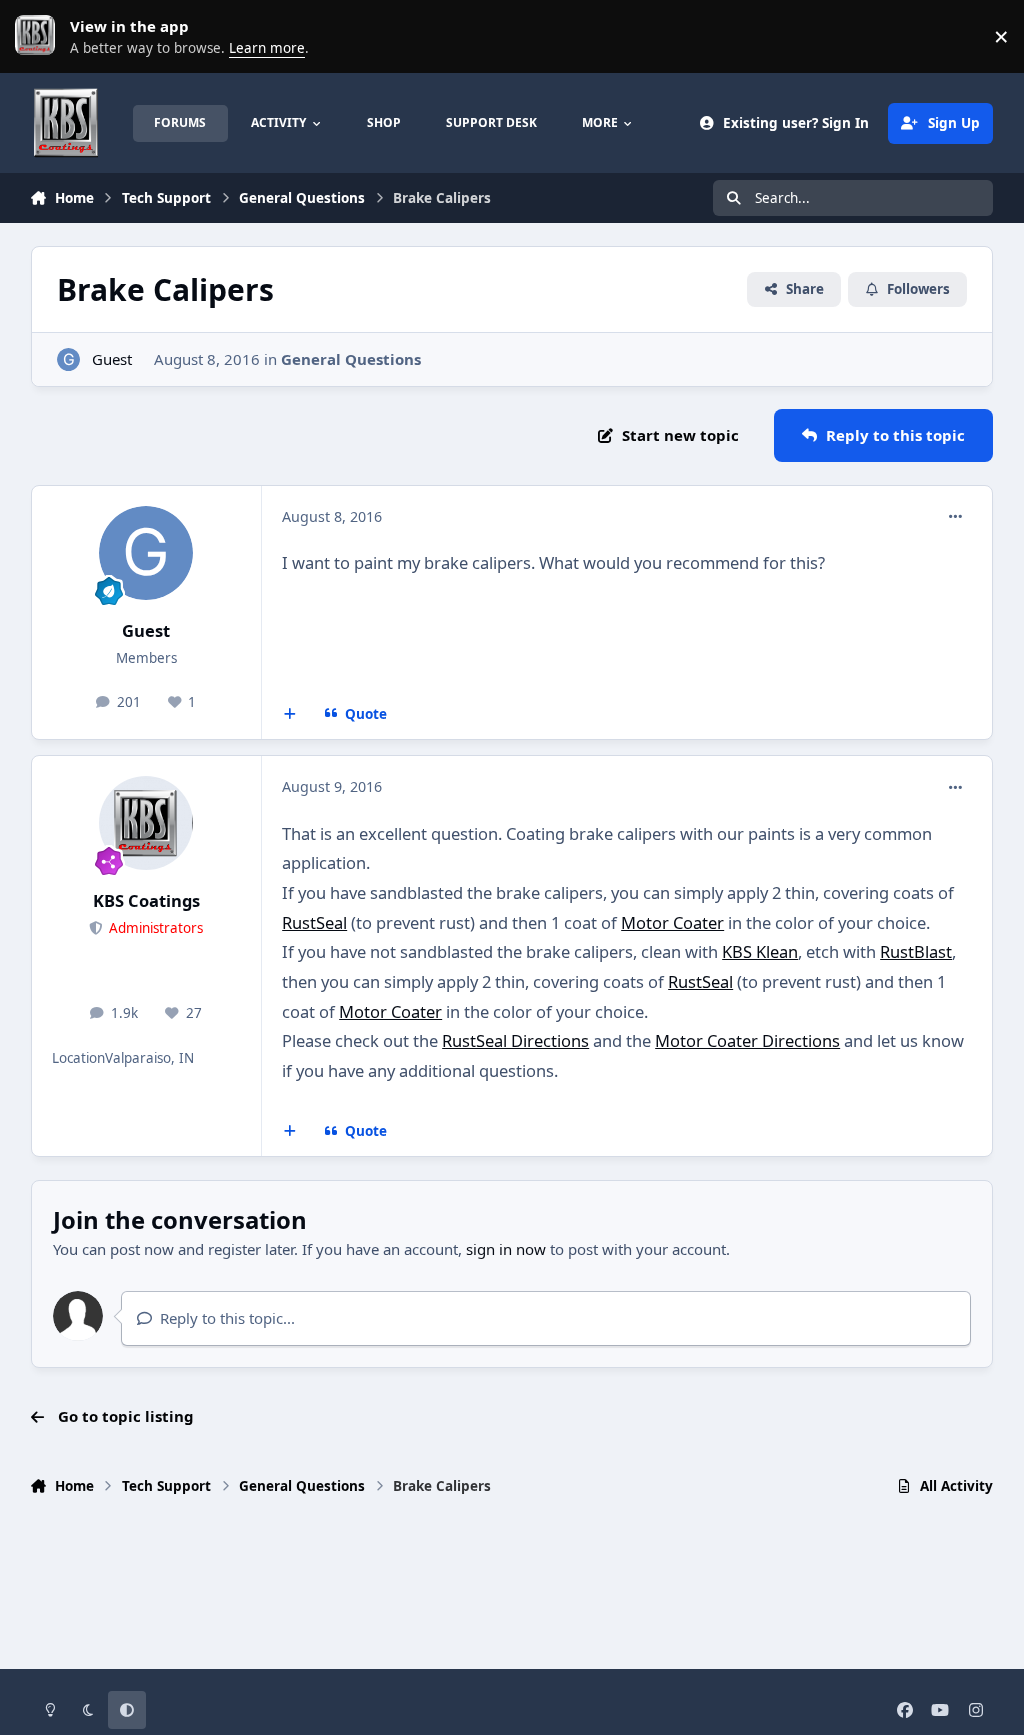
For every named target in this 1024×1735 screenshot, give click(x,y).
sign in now (506, 1249)
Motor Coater (672, 922)
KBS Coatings (146, 900)
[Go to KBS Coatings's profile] (146, 823)
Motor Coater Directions (747, 1040)
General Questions (351, 359)
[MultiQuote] (290, 714)
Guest (112, 359)
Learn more (40, 36)
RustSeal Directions (515, 1040)
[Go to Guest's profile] (68, 359)
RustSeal (314, 922)
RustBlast (916, 951)
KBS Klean (760, 951)
